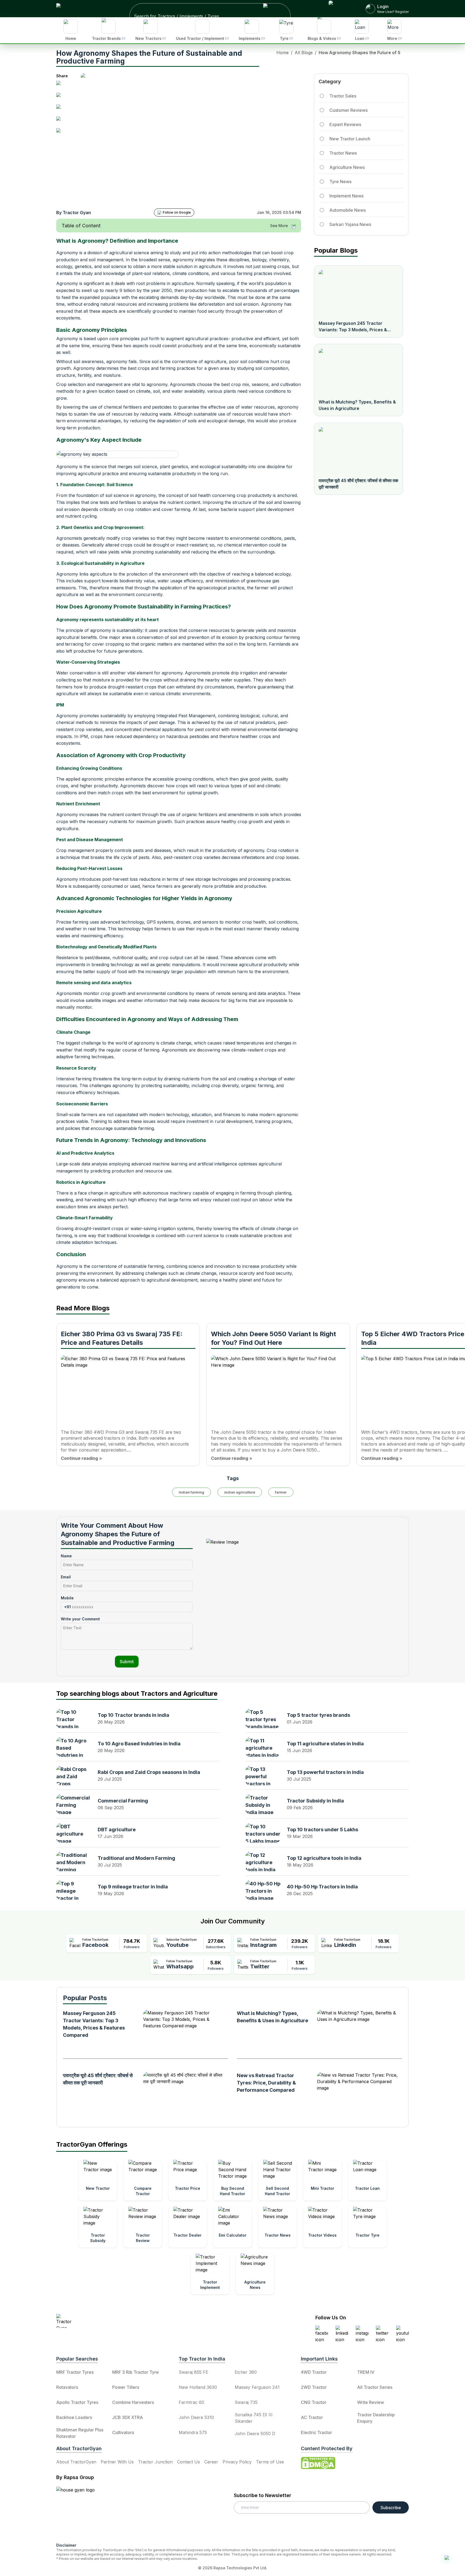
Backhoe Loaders (74, 2417)
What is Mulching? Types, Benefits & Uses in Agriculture (357, 405)
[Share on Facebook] (61, 85)
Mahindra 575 (193, 2432)
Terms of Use (270, 2462)
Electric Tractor (316, 2432)
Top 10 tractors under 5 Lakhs (323, 1830)
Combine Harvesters (133, 2402)
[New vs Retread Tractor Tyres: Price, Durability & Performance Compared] (357, 2094)
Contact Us (189, 2462)
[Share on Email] (61, 133)
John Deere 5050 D (255, 2434)
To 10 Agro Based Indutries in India (139, 1744)
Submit (127, 1662)
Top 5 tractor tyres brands (318, 1715)
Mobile (67, 1598)
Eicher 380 (246, 2372)
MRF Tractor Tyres (75, 2372)
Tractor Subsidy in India (315, 1801)
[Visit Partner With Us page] (341, 9)
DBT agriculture (117, 1830)
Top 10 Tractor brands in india (133, 1715)
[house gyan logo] (82, 2512)
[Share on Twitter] (61, 109)
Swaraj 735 (246, 2402)
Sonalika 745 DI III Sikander (254, 2418)
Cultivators (123, 2432)
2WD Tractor (314, 2387)
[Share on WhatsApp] (61, 121)
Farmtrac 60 (191, 2402)
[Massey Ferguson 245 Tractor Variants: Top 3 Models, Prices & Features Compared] (358, 293)
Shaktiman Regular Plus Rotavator (80, 2433)
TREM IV (366, 2372)
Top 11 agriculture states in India (325, 1744)
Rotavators (67, 2387)
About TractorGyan (76, 2462)
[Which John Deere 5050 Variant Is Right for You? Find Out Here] (278, 1389)
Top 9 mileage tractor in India (133, 1887)
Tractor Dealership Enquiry (376, 2418)
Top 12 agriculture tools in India (324, 1858)
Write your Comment (80, 1619)
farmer (281, 1492)
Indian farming (191, 1492)
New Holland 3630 (198, 2387)
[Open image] (203, 139)
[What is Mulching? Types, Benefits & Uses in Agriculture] (358, 371)
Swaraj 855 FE (193, 2372)
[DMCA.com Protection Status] (318, 2463)
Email (66, 1577)
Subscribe (391, 2508)
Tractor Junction (155, 2462)
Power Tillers (126, 2387)
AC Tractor (312, 2417)
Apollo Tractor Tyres (77, 2402)
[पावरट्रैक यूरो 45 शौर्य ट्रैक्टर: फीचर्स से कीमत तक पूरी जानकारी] (358, 450)
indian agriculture (240, 1492)
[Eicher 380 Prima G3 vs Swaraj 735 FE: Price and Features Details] (128, 1389)
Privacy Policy (237, 2462)
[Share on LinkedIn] (61, 97)
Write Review (371, 2402)
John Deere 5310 (196, 2417)
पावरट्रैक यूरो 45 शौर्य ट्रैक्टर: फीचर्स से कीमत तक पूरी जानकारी (358, 484)
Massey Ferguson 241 (257, 2387)
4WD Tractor (314, 2372)
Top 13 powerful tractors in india (325, 1772)
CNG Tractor (314, 2402)
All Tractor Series (375, 2387)
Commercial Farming (123, 1801)
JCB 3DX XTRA (128, 2417)
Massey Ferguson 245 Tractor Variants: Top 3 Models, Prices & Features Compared (353, 327)
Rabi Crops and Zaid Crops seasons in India (149, 1772)
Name (66, 1556)
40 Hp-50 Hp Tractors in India (322, 1887)
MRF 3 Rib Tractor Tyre (135, 2372)
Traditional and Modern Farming (136, 1858)
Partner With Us (117, 2462)
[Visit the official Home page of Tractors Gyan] (104, 2321)
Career (211, 2462)
